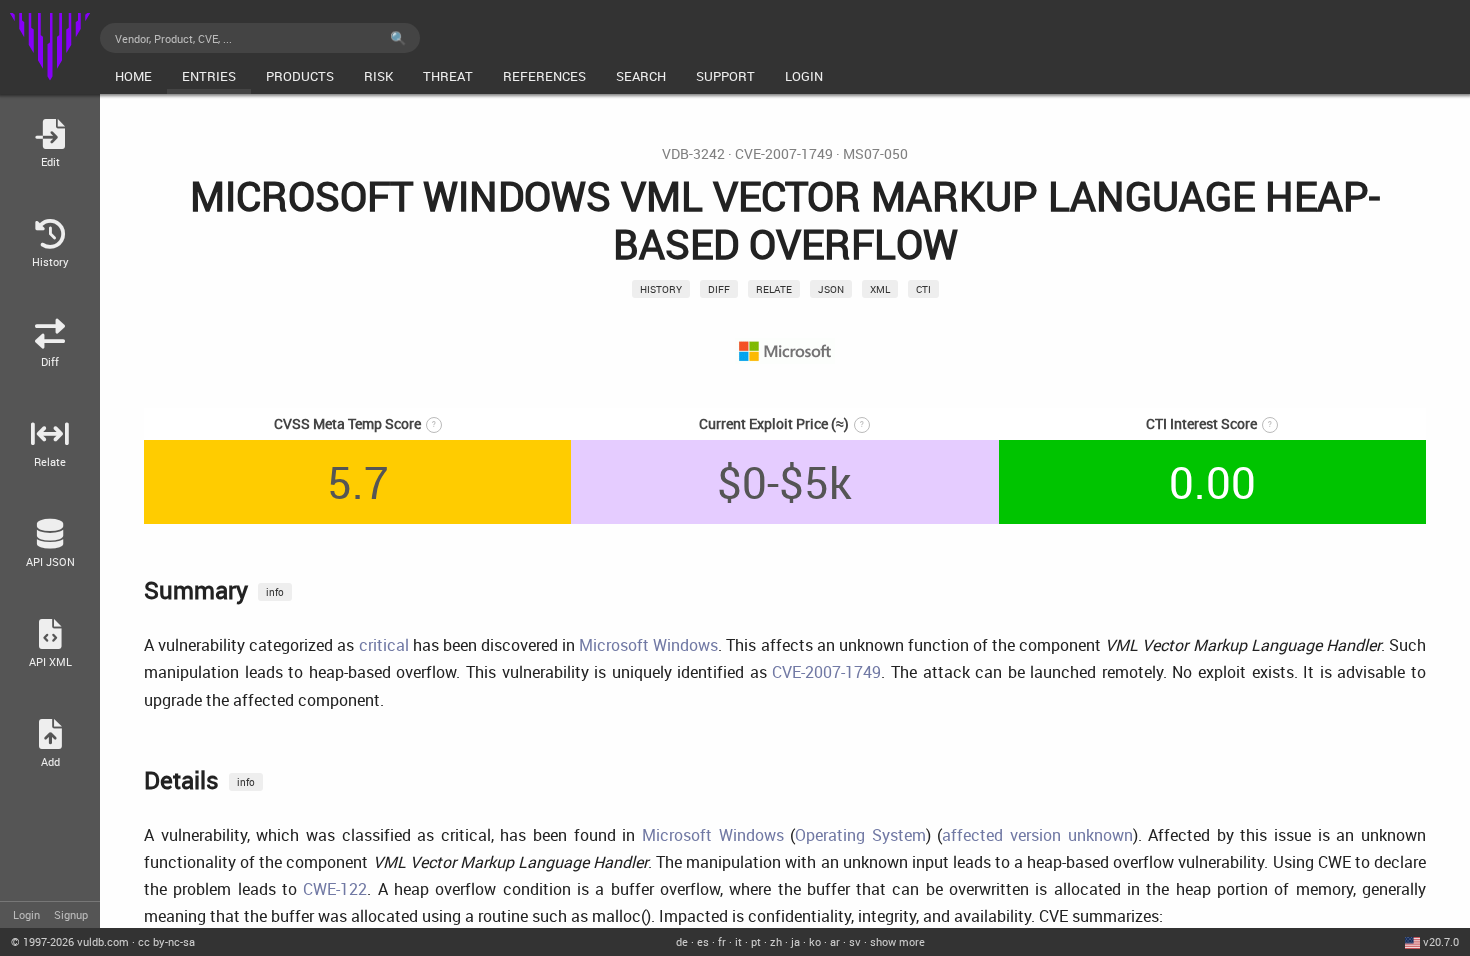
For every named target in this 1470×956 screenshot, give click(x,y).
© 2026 (70, 941)
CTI (923, 289)
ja (795, 941)
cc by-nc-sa (166, 941)
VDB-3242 (693, 154)
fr (722, 941)
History (661, 289)
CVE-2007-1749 (784, 154)
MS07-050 (875, 154)
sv (855, 941)
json (831, 289)
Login (26, 914)
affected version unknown (1037, 835)
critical (384, 645)
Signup (71, 914)
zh (776, 941)
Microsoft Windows (648, 645)
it (738, 941)
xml (880, 289)
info (275, 592)
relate (774, 289)
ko (815, 941)
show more (897, 941)
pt (756, 941)
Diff (719, 289)
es (703, 941)
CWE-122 (335, 889)
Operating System (860, 835)
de (682, 941)
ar (835, 941)
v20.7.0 (1441, 941)
